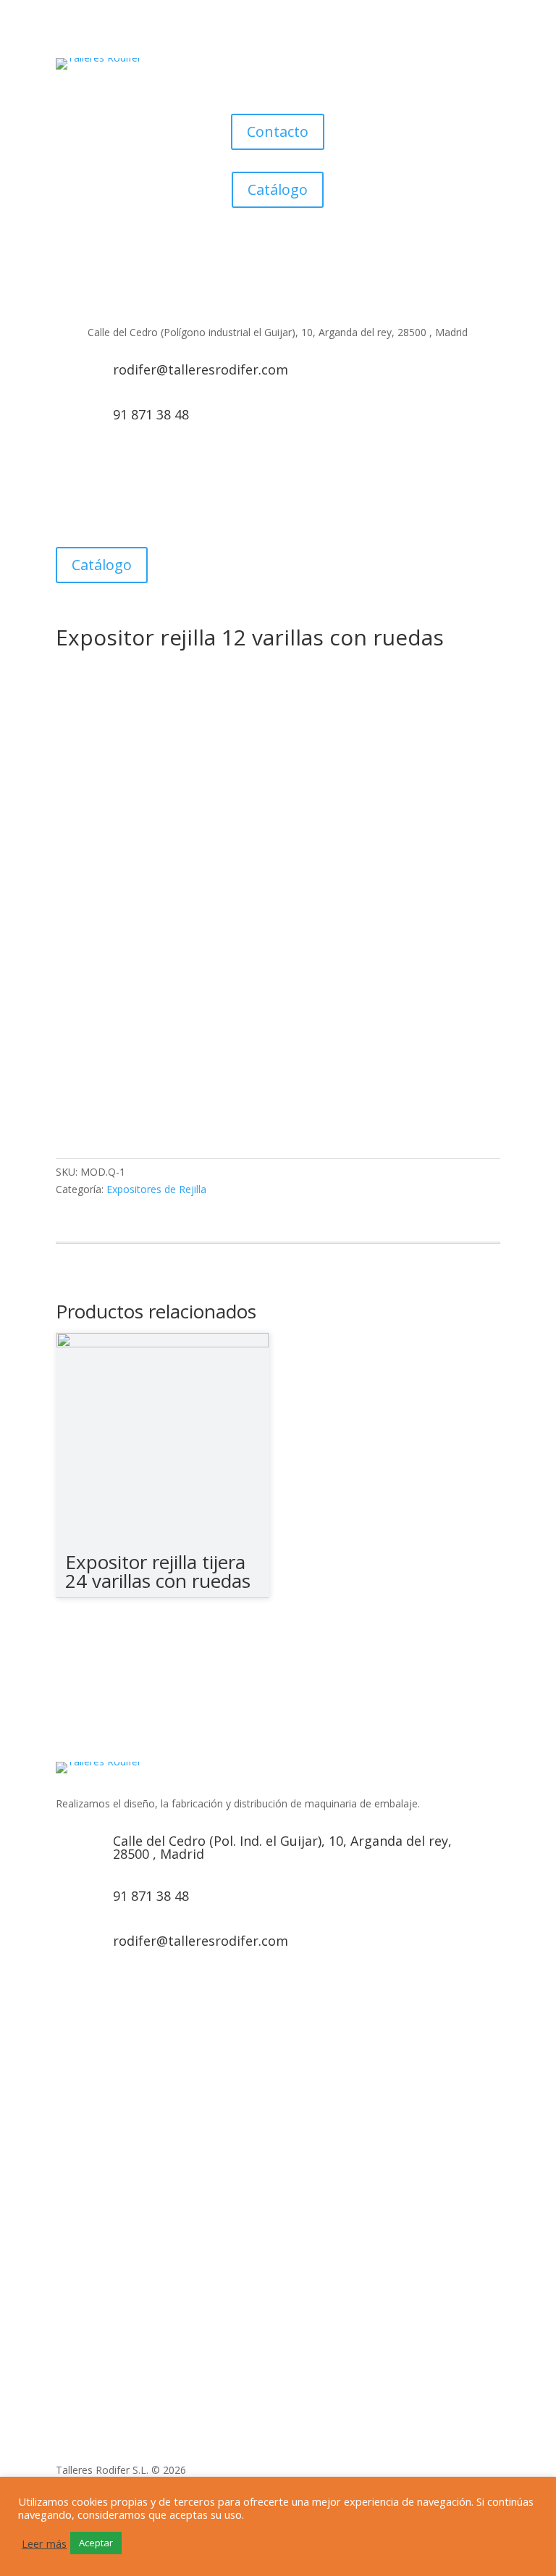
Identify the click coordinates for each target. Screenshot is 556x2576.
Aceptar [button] (96, 2543)
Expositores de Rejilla (156, 1189)
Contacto (278, 131)
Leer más (44, 2543)
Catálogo (278, 189)
